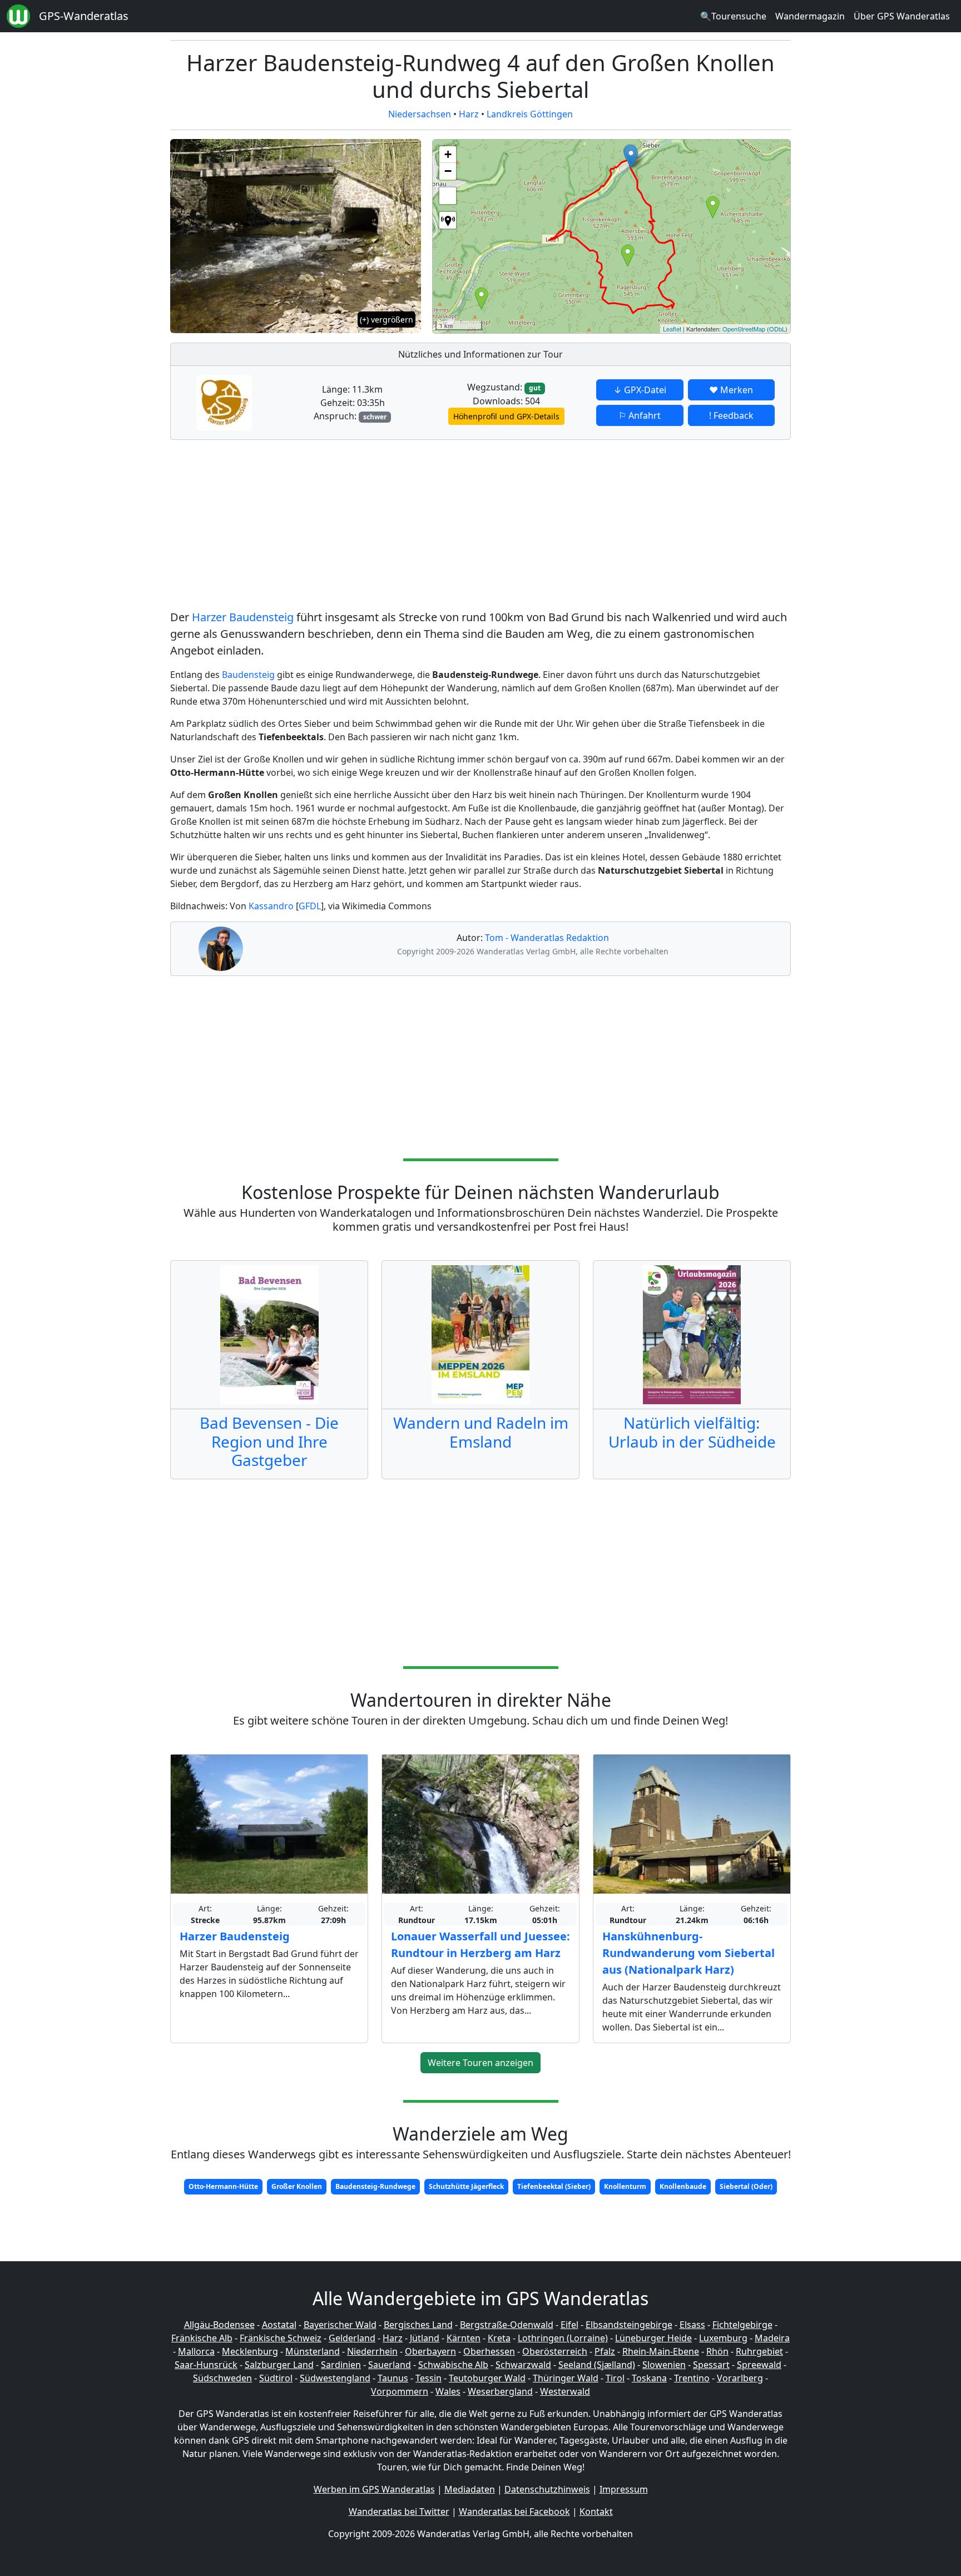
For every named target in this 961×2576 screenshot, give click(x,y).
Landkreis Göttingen (530, 114)
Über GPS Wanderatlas (902, 16)
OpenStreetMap (744, 329)
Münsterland (313, 2351)
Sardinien (341, 2365)
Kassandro (271, 906)
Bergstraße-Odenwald (507, 2325)
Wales (448, 2391)
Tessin (429, 2378)
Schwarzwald (523, 2365)
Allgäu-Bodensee (219, 2325)
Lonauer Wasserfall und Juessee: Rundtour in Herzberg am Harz (481, 1945)
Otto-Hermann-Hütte (223, 2186)
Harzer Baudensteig (243, 617)
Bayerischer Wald (340, 2325)
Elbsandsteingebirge (629, 2325)
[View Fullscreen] (448, 196)
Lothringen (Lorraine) (563, 2338)
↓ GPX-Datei (640, 390)
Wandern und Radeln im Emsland (481, 1432)
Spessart (711, 2365)
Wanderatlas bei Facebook (514, 2511)
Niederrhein (372, 2351)
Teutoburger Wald (487, 2378)
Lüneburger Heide (653, 2338)
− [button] (448, 171)
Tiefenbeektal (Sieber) (554, 2186)
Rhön (717, 2351)
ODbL (777, 329)
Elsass (692, 2325)
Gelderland (352, 2338)
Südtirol (276, 2378)
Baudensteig (248, 675)
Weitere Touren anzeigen (481, 2063)
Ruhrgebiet (759, 2351)
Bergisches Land (418, 2325)
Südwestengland (335, 2378)
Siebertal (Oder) (746, 2186)
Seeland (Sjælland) (597, 2365)
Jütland (425, 2338)
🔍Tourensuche (733, 16)
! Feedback (731, 415)
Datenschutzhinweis (547, 2489)
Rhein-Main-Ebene (661, 2351)
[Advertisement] (481, 527)
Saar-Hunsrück (206, 2365)
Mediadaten (470, 2489)
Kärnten (464, 2338)
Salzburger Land (279, 2365)
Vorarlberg (740, 2378)
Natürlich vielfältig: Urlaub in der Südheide (692, 1432)
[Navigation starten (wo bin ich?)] (448, 220)
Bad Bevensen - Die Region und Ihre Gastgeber (269, 1441)
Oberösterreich (555, 2351)
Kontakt (596, 2511)
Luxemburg (723, 2338)
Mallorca (196, 2351)
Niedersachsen (420, 114)
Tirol (615, 2378)
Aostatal (279, 2325)
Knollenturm (625, 2186)
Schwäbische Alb (453, 2365)
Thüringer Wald (566, 2378)
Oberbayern (430, 2351)
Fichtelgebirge (742, 2325)
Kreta (499, 2338)
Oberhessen (489, 2351)
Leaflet (672, 329)
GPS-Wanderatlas (84, 16)
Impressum (624, 2489)
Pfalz (605, 2351)
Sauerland (390, 2365)
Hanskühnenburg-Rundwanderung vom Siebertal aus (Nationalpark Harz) (688, 1953)
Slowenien (664, 2365)
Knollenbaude (683, 2186)
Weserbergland (500, 2391)
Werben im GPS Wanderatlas (374, 2489)
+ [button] (448, 154)
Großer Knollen (297, 2186)
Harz (469, 114)
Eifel (569, 2325)
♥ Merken (731, 390)
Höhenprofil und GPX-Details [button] (506, 416)
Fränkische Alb (202, 2338)
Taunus (393, 2378)
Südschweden (222, 2378)
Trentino (692, 2378)
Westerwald (565, 2391)
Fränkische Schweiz (281, 2338)
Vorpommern (400, 2391)
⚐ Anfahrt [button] (640, 415)
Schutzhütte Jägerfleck (466, 2186)
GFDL (310, 906)
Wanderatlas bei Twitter (399, 2511)
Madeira (772, 2338)
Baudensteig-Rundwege (375, 2186)
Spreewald (759, 2365)
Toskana (649, 2378)
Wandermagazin (810, 16)
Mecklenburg (250, 2351)
